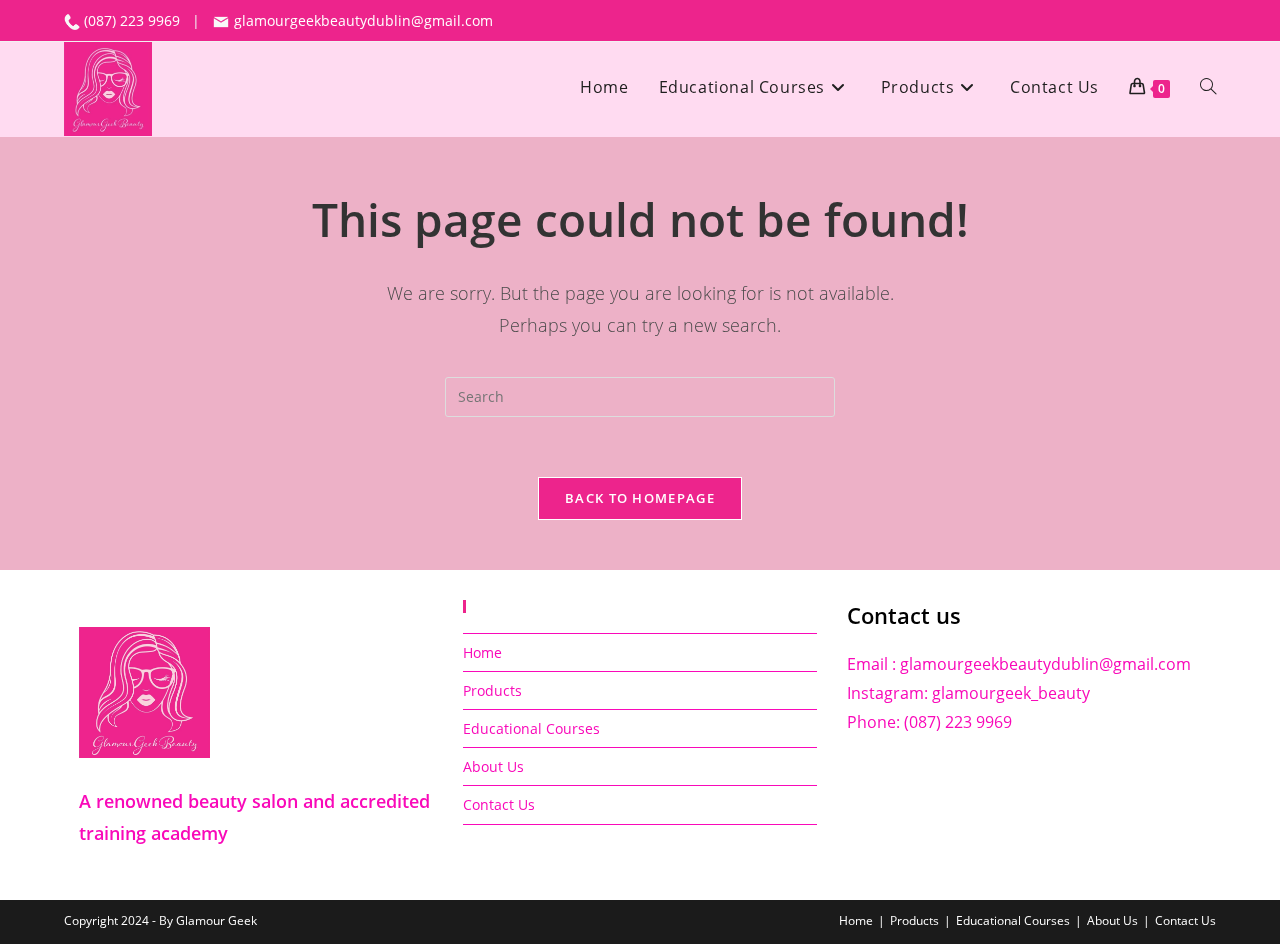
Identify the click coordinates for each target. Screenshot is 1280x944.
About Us (493, 766)
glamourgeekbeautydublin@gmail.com (361, 20)
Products (492, 690)
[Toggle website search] (1208, 87)
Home (482, 652)
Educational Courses (531, 728)
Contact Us (499, 804)
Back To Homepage (640, 498)
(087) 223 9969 (134, 20)
